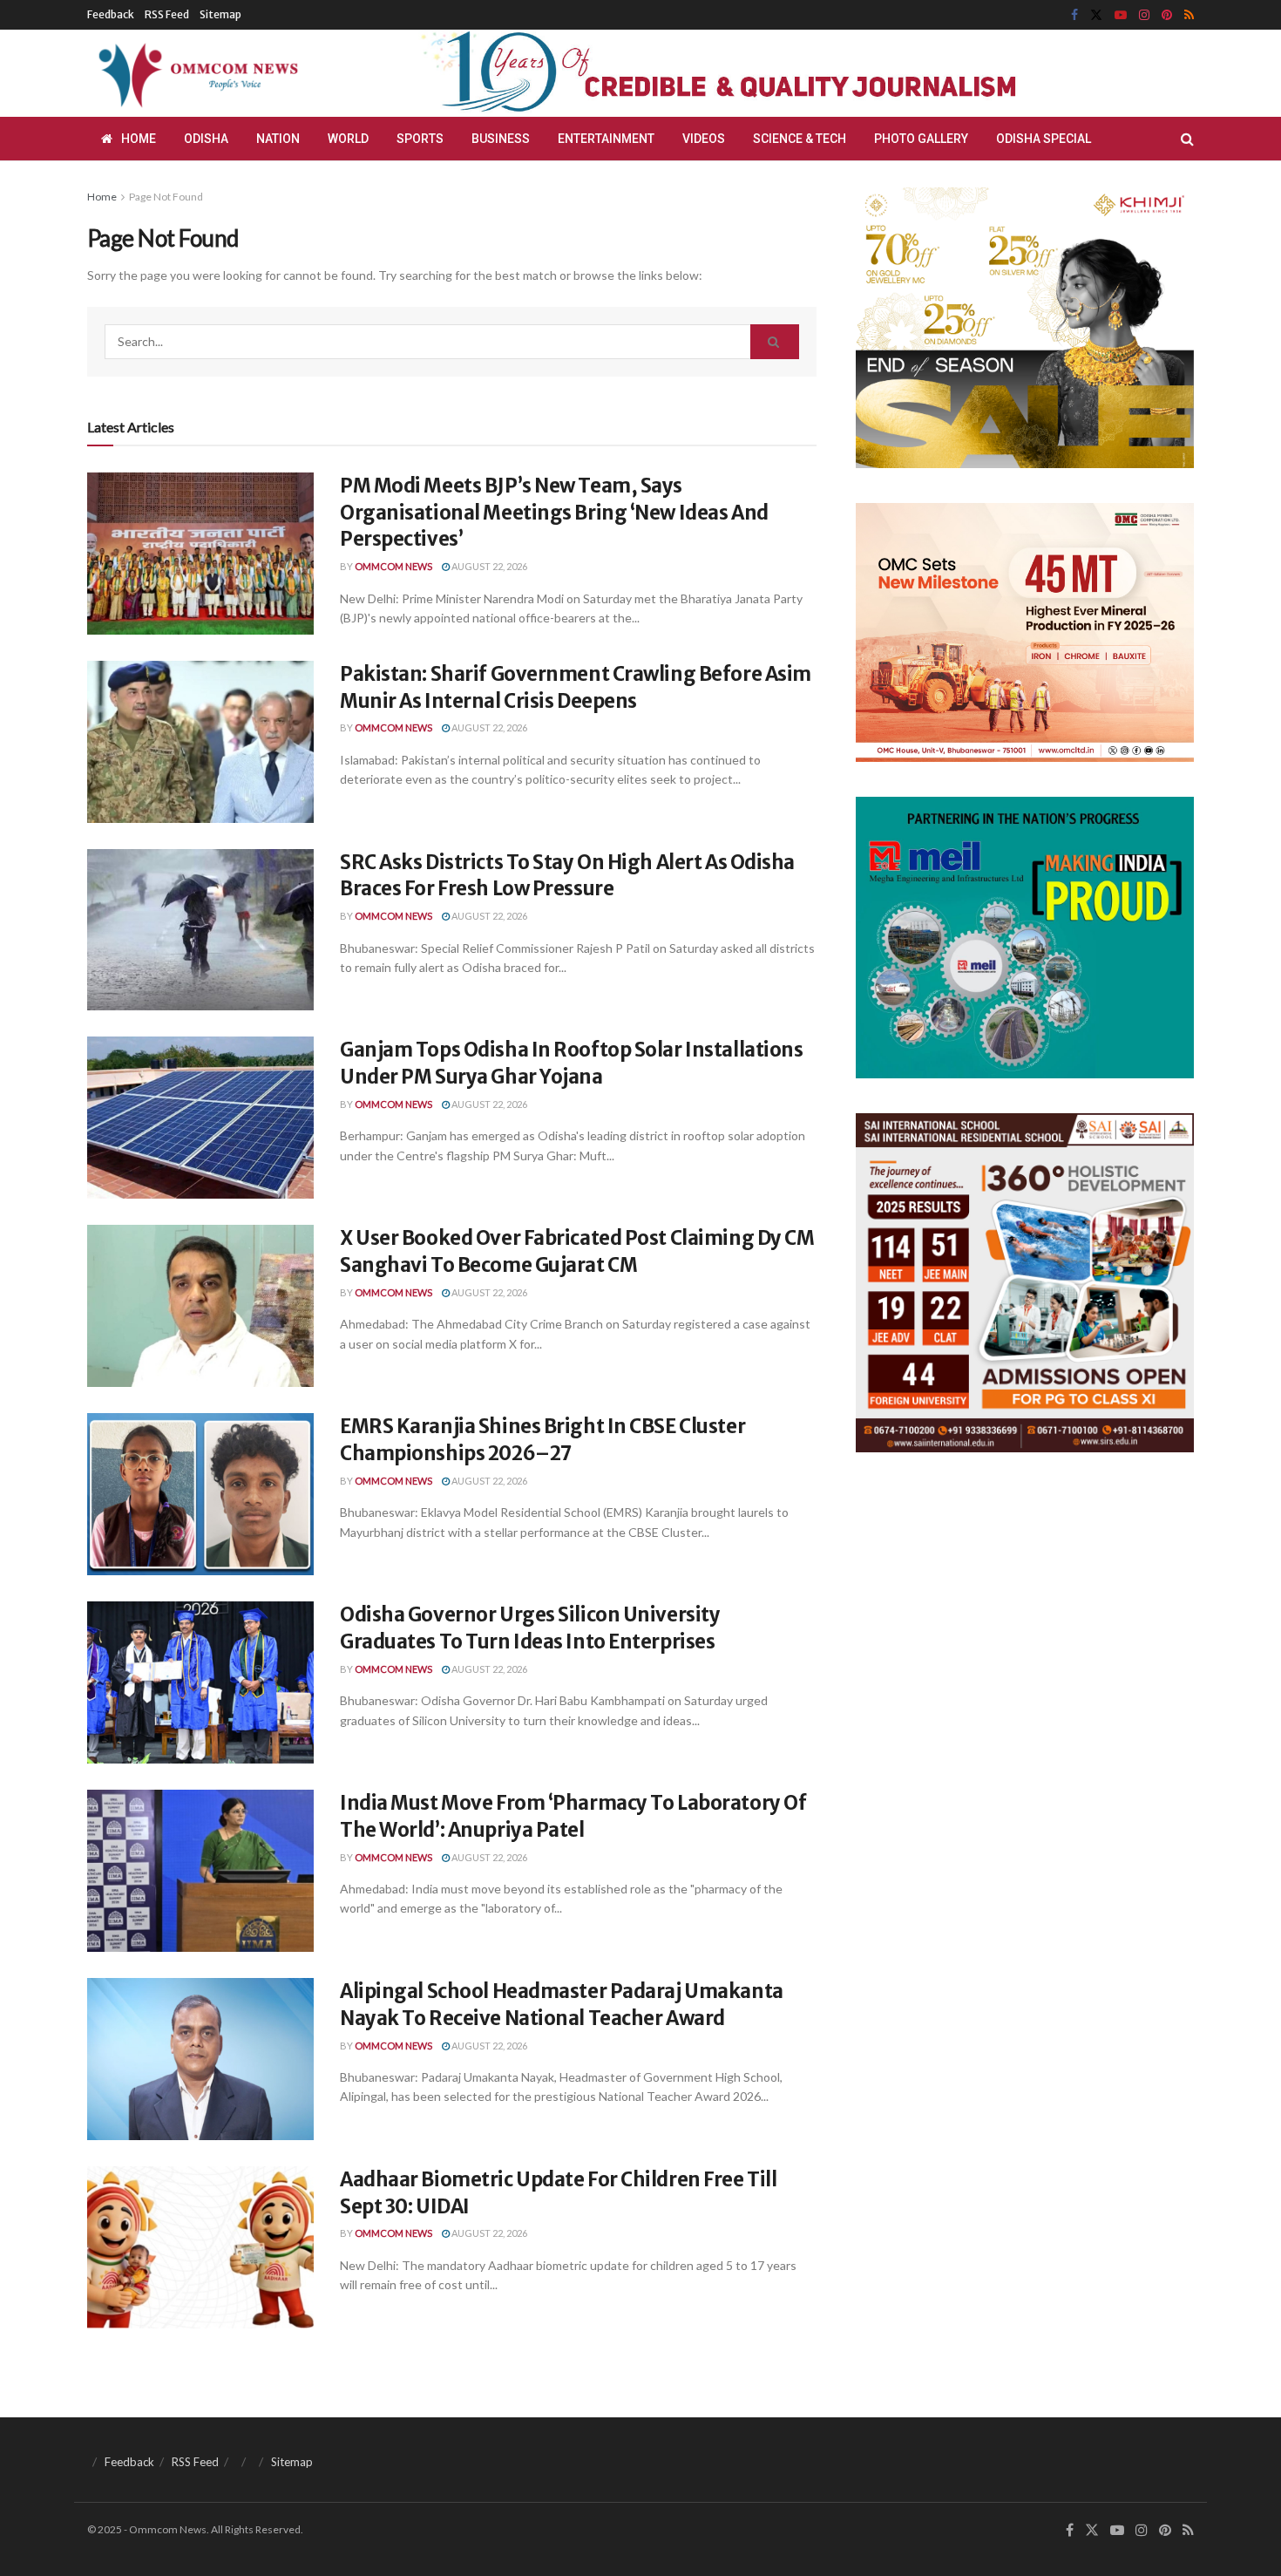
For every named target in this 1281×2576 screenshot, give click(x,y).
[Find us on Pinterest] (1167, 15)
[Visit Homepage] (195, 73)
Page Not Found (166, 197)
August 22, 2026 (488, 566)
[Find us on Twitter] (1096, 15)
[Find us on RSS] (1189, 15)
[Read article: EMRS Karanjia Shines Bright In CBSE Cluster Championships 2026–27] (200, 1494)
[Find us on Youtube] (1121, 15)
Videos (704, 139)
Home (139, 139)
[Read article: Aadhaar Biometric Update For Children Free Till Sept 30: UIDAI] (200, 2247)
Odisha (206, 139)
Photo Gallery (921, 139)
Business (501, 139)
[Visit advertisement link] (761, 73)
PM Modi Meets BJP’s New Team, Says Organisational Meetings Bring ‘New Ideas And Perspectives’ (554, 513)
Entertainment (606, 139)
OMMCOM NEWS (393, 566)
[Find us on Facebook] (1074, 15)
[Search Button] (1187, 139)
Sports (420, 139)
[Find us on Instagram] (1144, 15)
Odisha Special (1044, 139)
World (348, 139)
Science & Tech (800, 139)
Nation (278, 139)
